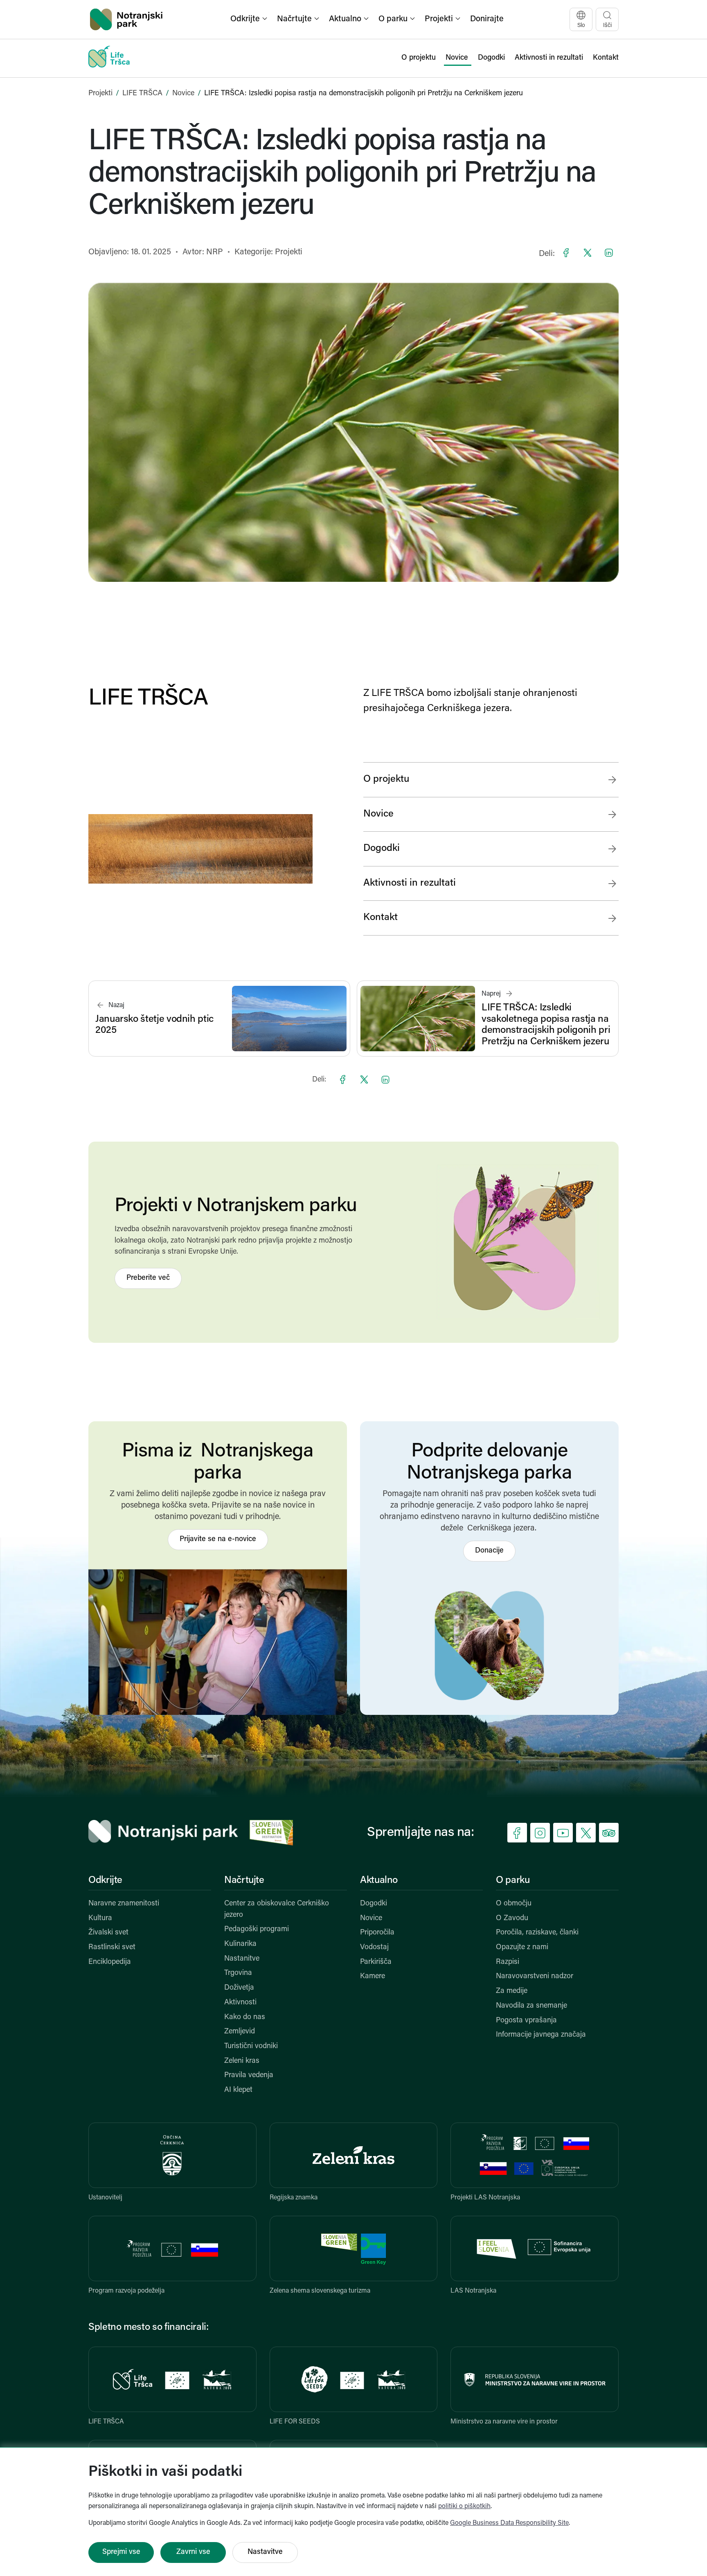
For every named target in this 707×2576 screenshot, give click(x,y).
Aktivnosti (240, 2003)
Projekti (100, 94)
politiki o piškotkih (464, 2506)
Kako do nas (245, 2017)
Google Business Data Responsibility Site (509, 2523)
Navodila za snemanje (531, 2006)
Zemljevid (240, 2032)
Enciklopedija (110, 1962)
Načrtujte (244, 1880)
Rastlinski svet (112, 1948)
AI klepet (238, 2090)
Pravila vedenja (249, 2076)
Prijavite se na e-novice (218, 1539)
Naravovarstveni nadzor (535, 1977)
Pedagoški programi (257, 1930)
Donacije (489, 1551)
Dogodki (374, 1904)
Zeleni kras (242, 2061)
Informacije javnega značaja (541, 2035)
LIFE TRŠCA (142, 94)
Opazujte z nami (522, 1948)
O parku (513, 1880)
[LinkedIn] (609, 253)
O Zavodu (512, 1919)
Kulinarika (240, 1944)
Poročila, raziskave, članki (537, 1933)
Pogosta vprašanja (526, 2021)
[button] (250, 19)
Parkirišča (376, 1962)
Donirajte (487, 19)
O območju (514, 1904)
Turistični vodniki (251, 2046)
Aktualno (379, 1880)
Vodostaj (374, 1948)
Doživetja (239, 1988)
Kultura (100, 1919)
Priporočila (377, 1933)
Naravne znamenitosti (124, 1904)
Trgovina (238, 1973)
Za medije (512, 1991)
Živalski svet (108, 1933)
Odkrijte (105, 1880)
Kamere (373, 1977)
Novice (183, 94)
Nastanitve (242, 1959)
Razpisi (508, 1962)
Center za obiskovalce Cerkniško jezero (277, 1910)
